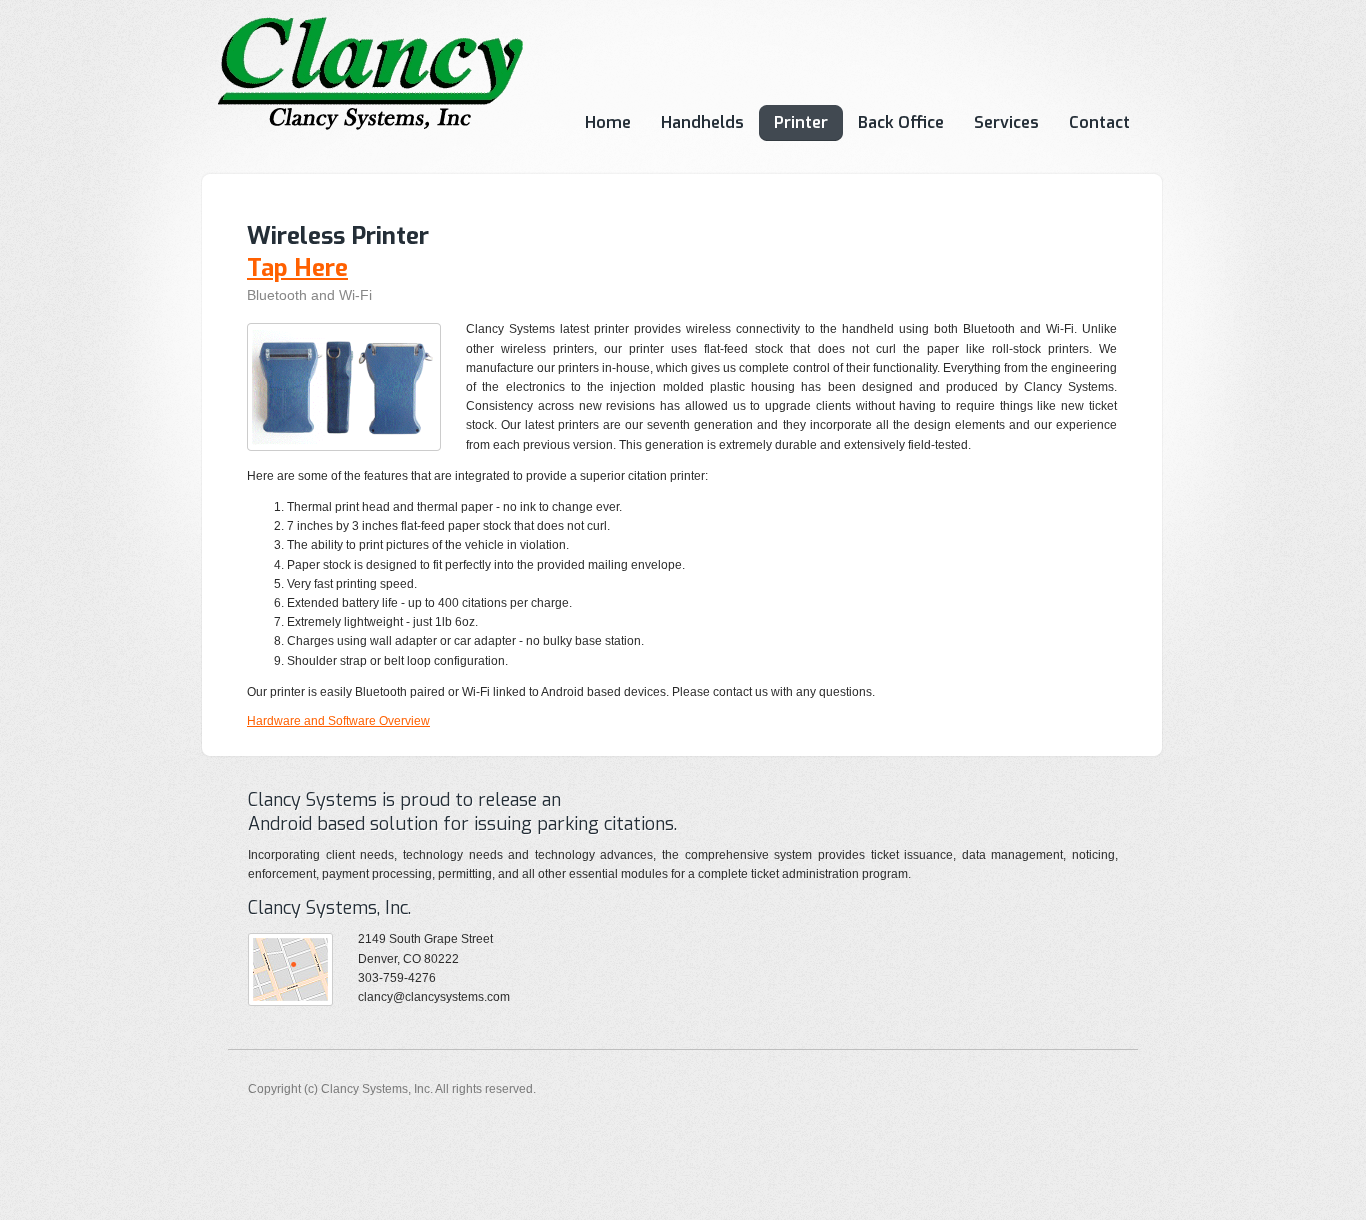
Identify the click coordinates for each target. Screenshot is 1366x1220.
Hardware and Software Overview (338, 721)
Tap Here (297, 268)
